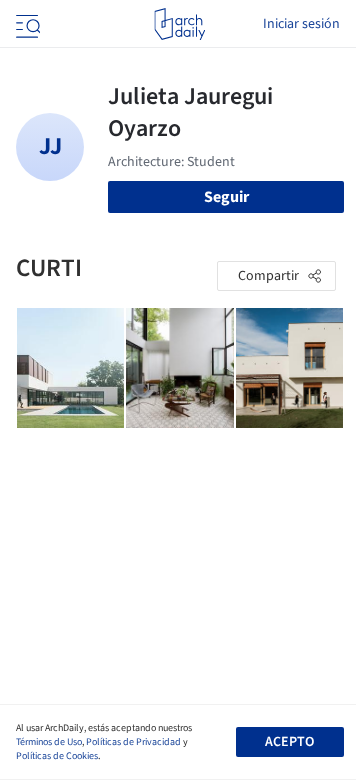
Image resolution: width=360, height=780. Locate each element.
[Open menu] (26, 24)
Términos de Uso (49, 742)
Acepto (289, 742)
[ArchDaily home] (179, 24)
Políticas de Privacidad (133, 742)
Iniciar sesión (301, 24)
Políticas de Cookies (57, 756)
